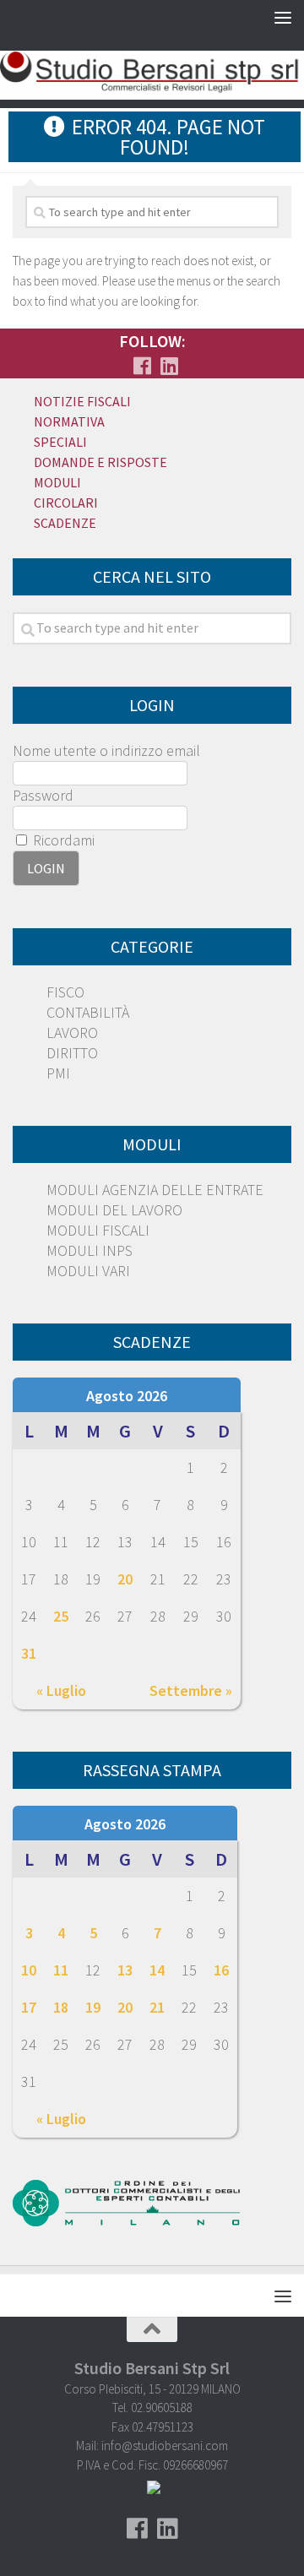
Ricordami (62, 840)
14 (157, 1970)
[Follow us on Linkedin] (169, 366)
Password (43, 795)
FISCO (65, 992)
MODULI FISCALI (98, 1230)
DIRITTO (72, 1053)
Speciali (60, 442)
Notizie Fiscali (82, 401)
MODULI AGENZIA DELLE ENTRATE (155, 1190)
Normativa (69, 421)
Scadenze (65, 523)
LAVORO (72, 1033)
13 (125, 1970)
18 (61, 2007)
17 (29, 2007)
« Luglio (61, 1690)
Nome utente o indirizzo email (106, 750)
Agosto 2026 (127, 1396)
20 (125, 1579)
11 (61, 1970)
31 (29, 1653)
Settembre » (191, 1690)
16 (221, 1970)
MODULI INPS (90, 1250)
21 (157, 2007)
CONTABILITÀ (88, 1012)
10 (29, 1970)
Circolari (66, 503)
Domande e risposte (100, 462)
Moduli (57, 482)
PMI (58, 1073)
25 (61, 1616)
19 (93, 2007)
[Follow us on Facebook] (142, 366)
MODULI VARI (88, 1271)
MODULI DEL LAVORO (114, 1210)
